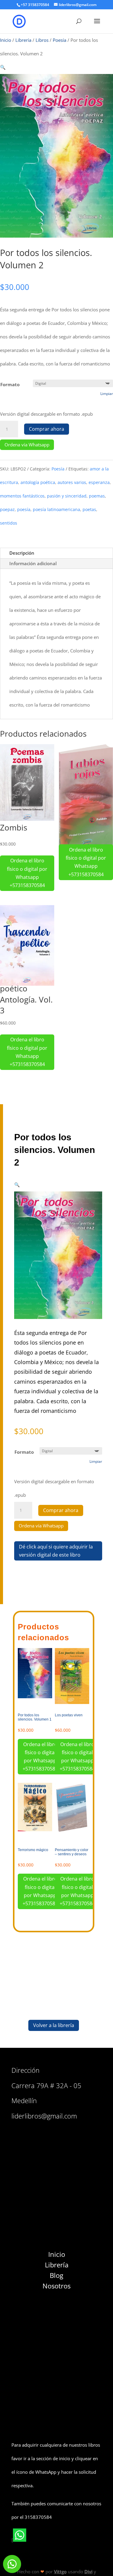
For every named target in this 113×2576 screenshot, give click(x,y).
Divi (88, 2571)
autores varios (72, 482)
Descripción (22, 553)
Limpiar (107, 394)
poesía (24, 509)
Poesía (60, 40)
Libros (42, 40)
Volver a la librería (54, 2025)
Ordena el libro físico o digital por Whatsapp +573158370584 (27, 873)
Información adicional (33, 563)
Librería (23, 40)
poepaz (7, 509)
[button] (3, 67)
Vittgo (60, 2571)
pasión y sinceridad (67, 496)
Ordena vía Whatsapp (27, 445)
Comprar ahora (47, 429)
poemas (97, 496)
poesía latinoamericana (56, 509)
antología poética (38, 482)
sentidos (9, 523)
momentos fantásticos (22, 496)
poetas (89, 509)
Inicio (6, 40)
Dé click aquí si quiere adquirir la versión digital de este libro (56, 1551)
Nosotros (56, 2286)
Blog (56, 2275)
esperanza (99, 482)
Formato (10, 384)
